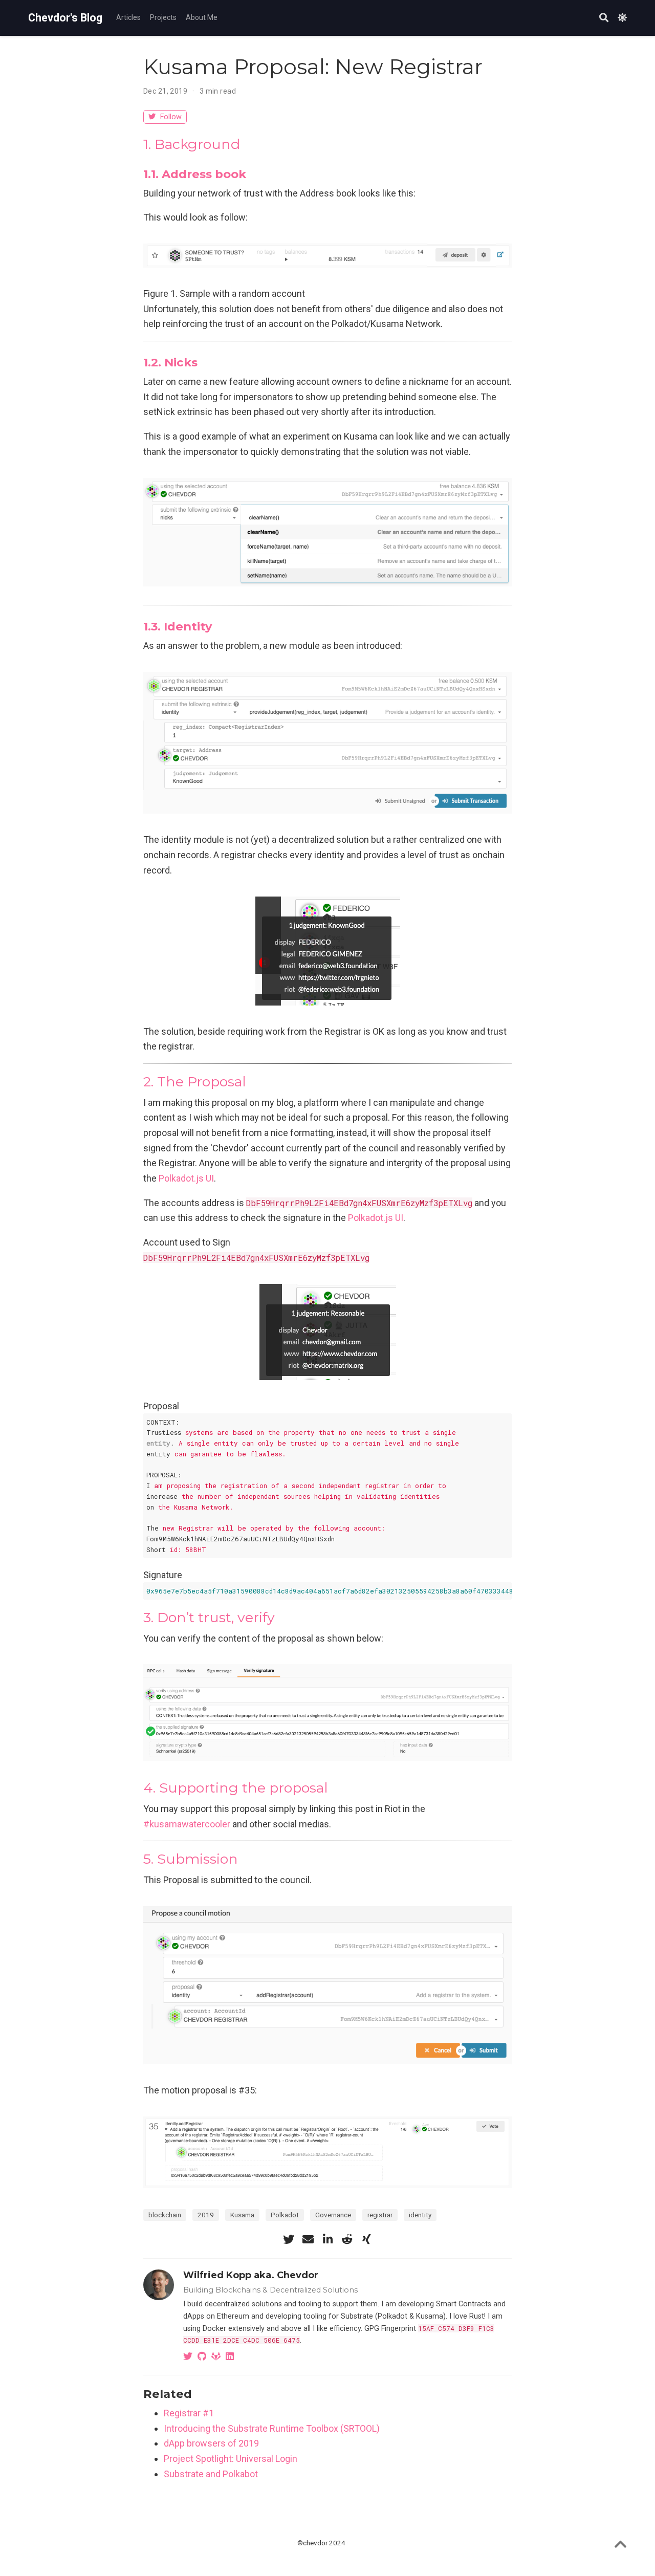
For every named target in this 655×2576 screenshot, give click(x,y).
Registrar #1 (189, 2413)
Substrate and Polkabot (211, 2474)
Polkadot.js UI (186, 1178)
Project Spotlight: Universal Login (231, 2459)
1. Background (192, 144)
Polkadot (285, 2215)
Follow (170, 117)
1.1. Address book (195, 174)
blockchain (165, 2215)
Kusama (242, 2215)
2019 (206, 2215)
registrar (380, 2215)
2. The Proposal (195, 1082)
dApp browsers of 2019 (211, 2443)
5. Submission (191, 1859)
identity (420, 2215)
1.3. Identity (178, 626)
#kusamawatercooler (187, 1824)
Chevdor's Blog (65, 18)
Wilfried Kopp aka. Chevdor (251, 2275)
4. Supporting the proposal (236, 1788)
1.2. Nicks (170, 362)
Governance (333, 2215)
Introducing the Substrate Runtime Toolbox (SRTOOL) (272, 2428)
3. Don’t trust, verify (209, 1617)
